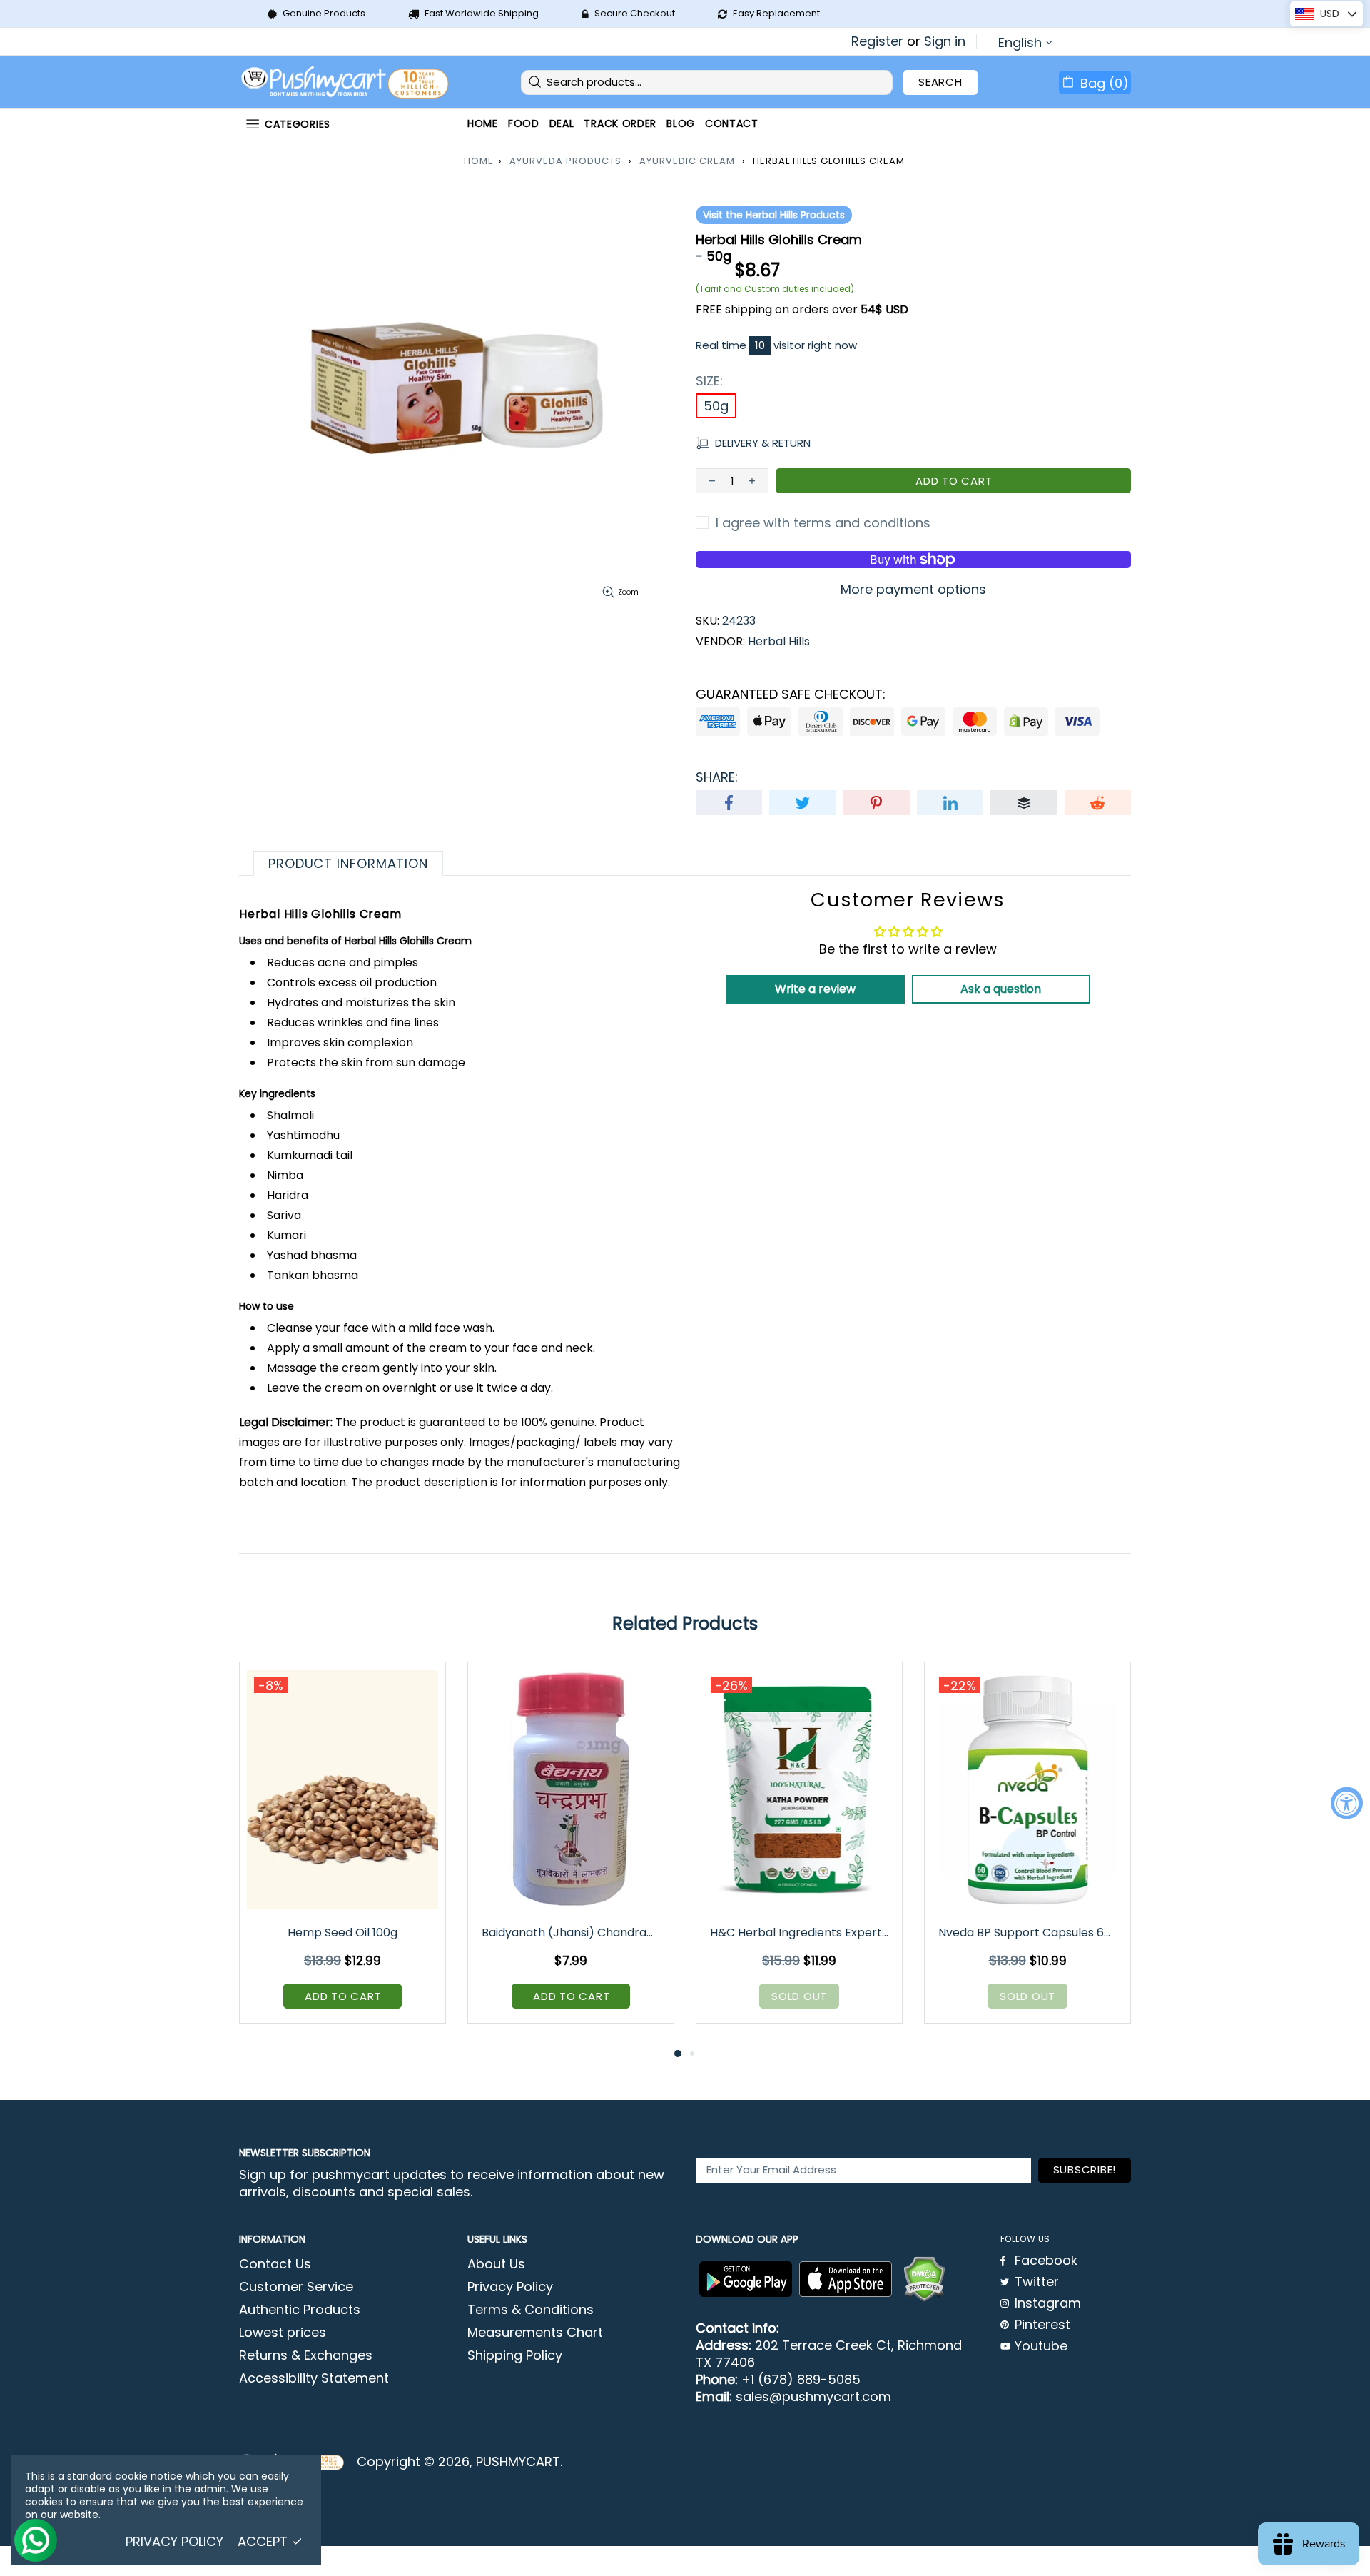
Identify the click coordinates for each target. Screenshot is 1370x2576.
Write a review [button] (815, 989)
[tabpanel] (342, 1853)
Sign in (945, 41)
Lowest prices (283, 2333)
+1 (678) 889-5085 (801, 2380)
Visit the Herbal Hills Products (774, 215)
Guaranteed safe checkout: (791, 694)
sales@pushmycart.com (813, 2397)
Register (877, 41)
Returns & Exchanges (306, 2355)
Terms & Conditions (531, 2310)
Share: (717, 777)
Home (479, 161)
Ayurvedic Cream (687, 161)
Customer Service (296, 2287)
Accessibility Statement (314, 2378)
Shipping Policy (515, 2355)
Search (940, 82)
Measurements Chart (535, 2333)
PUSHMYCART (346, 82)
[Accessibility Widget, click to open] (1347, 1803)
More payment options (913, 590)
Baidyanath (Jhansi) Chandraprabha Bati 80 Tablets (572, 1933)
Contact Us (275, 2264)
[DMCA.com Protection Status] (924, 2279)
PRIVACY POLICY (174, 2542)
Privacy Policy (510, 2287)
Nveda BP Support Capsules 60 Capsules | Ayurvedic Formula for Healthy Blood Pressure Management (1029, 1933)
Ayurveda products (565, 161)
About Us (496, 2264)
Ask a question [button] (1001, 989)
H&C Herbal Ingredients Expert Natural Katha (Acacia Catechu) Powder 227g (800, 1933)
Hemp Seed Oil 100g (342, 1933)
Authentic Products (300, 2310)
